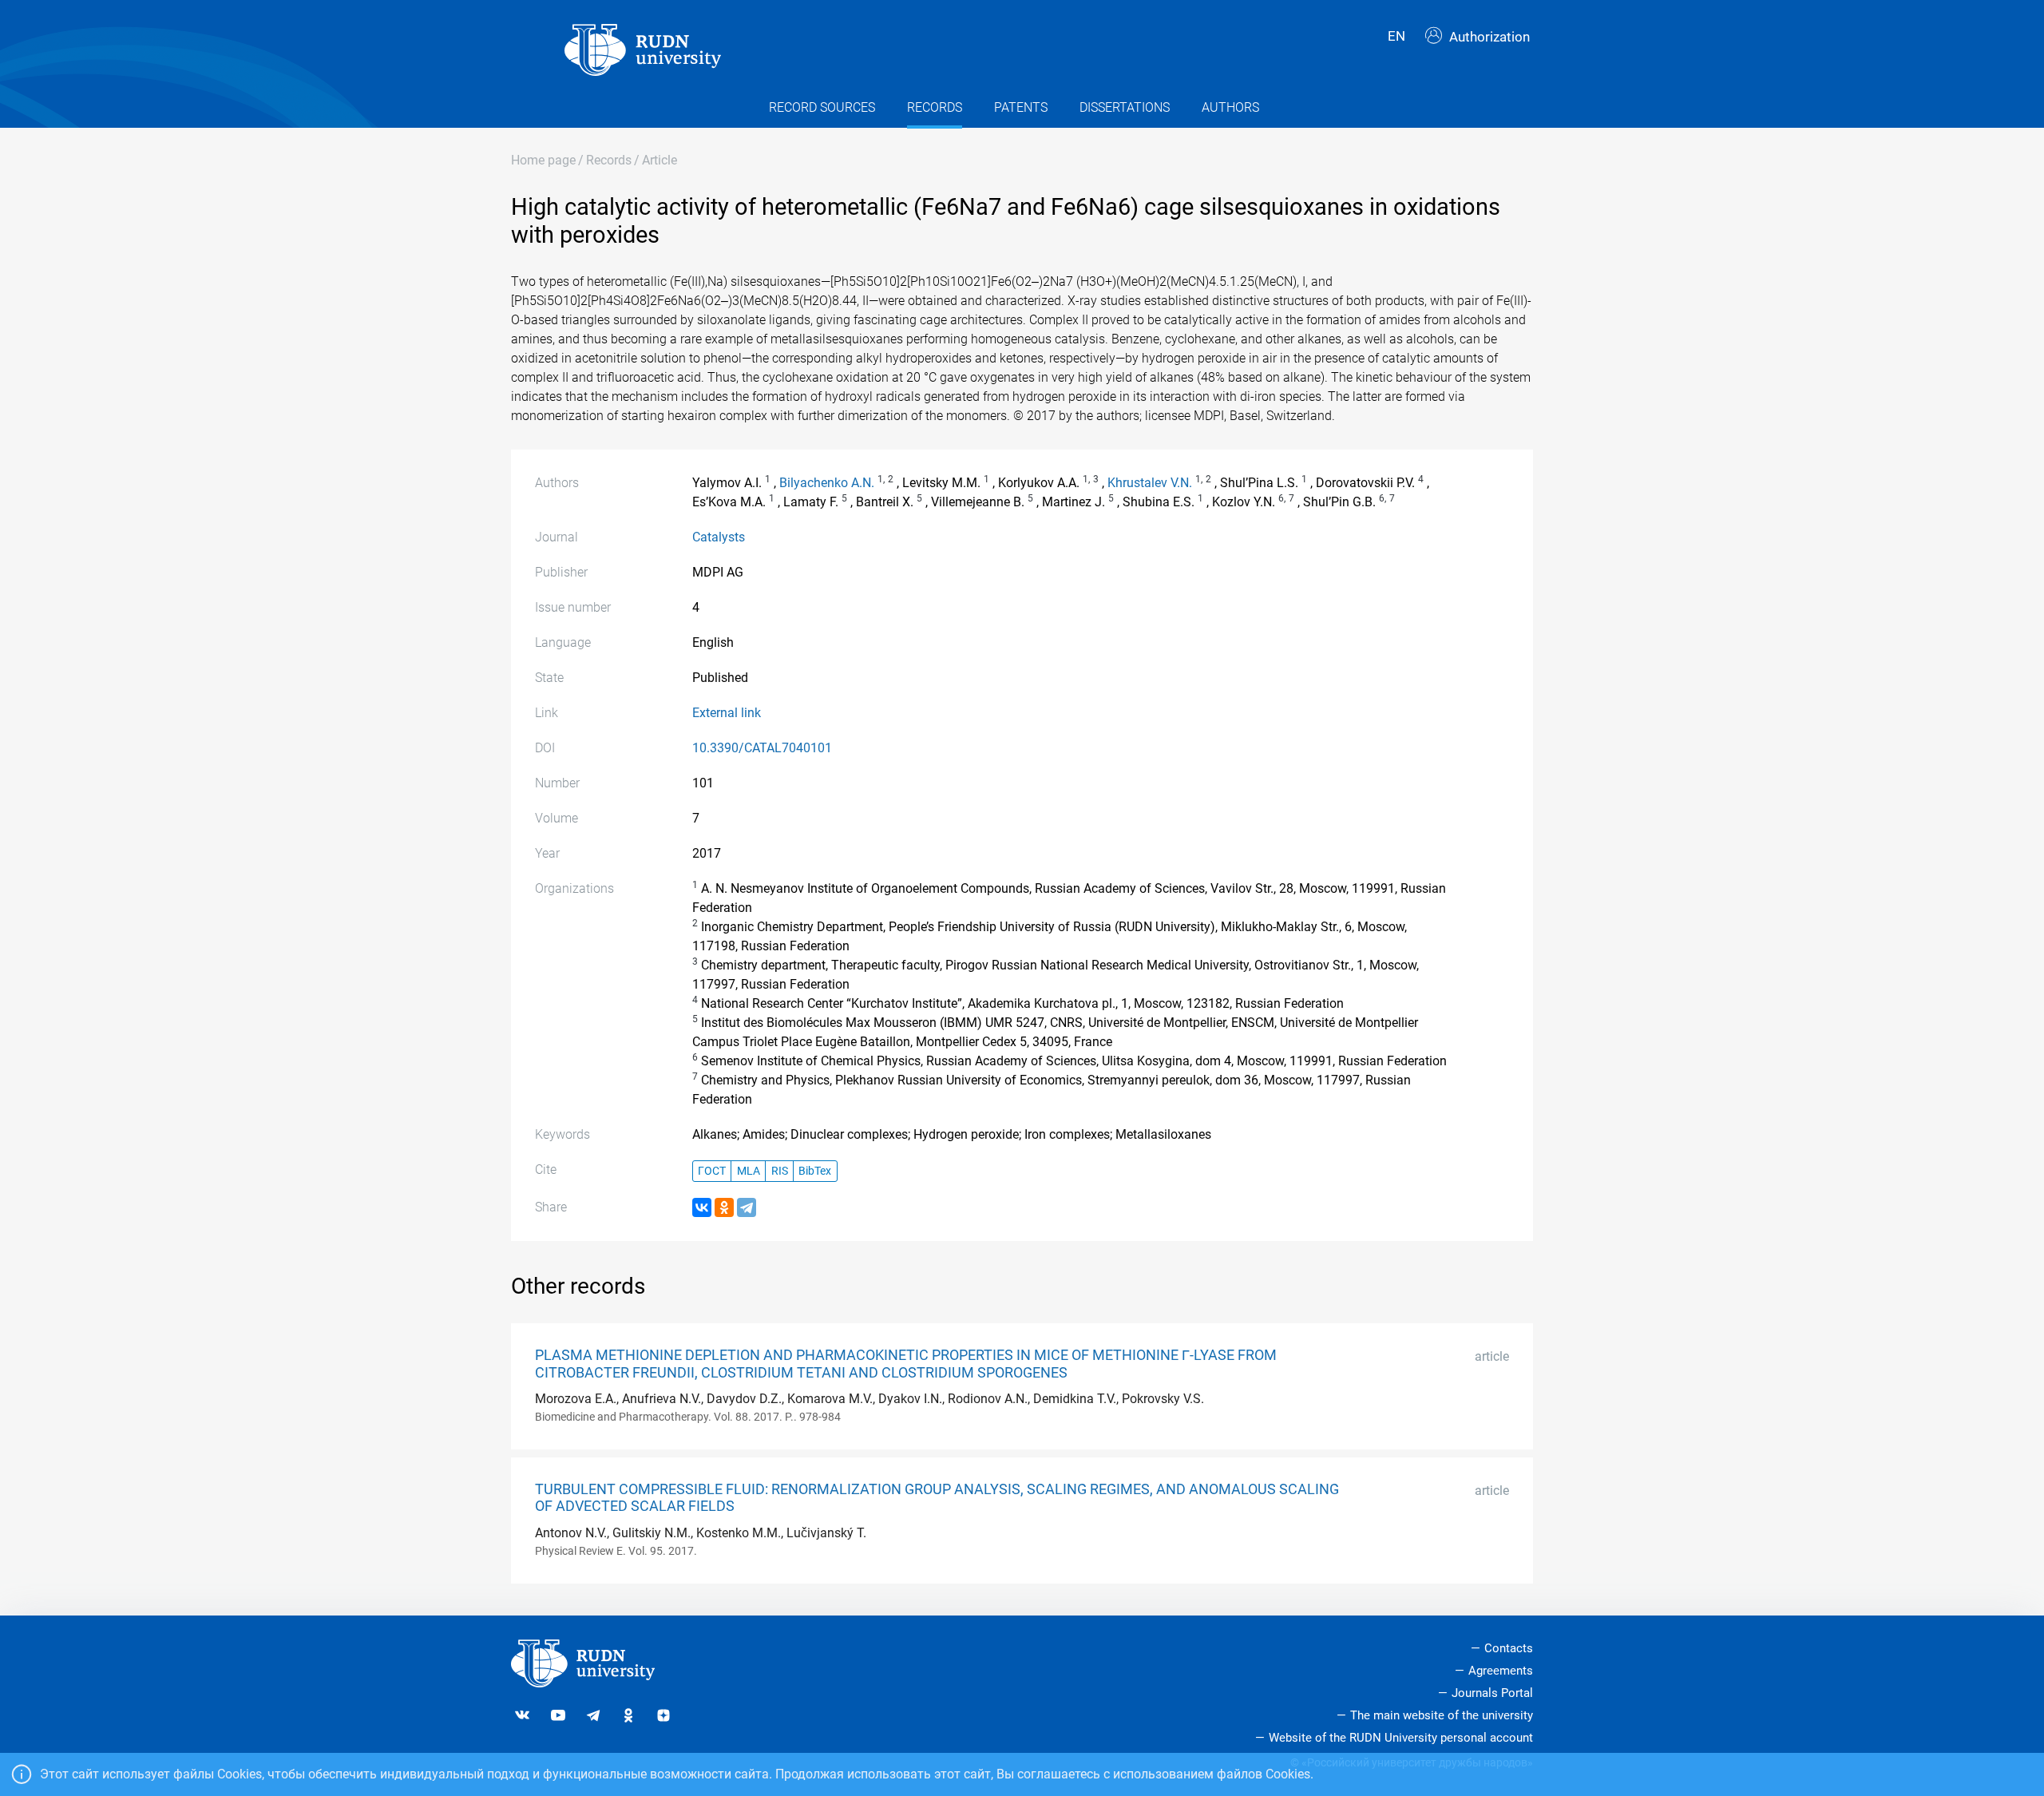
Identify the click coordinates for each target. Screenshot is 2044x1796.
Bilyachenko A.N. (827, 483)
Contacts (1509, 1648)
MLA (749, 1171)
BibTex (815, 1171)
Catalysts (719, 537)
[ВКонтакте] (702, 1207)
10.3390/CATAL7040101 (762, 748)
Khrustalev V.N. (1150, 483)
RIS (780, 1171)
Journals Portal (1492, 1693)
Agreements (1501, 1671)
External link (727, 713)
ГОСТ (712, 1171)
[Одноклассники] (724, 1207)
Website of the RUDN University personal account (1401, 1738)
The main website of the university (1442, 1715)
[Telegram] (747, 1207)
